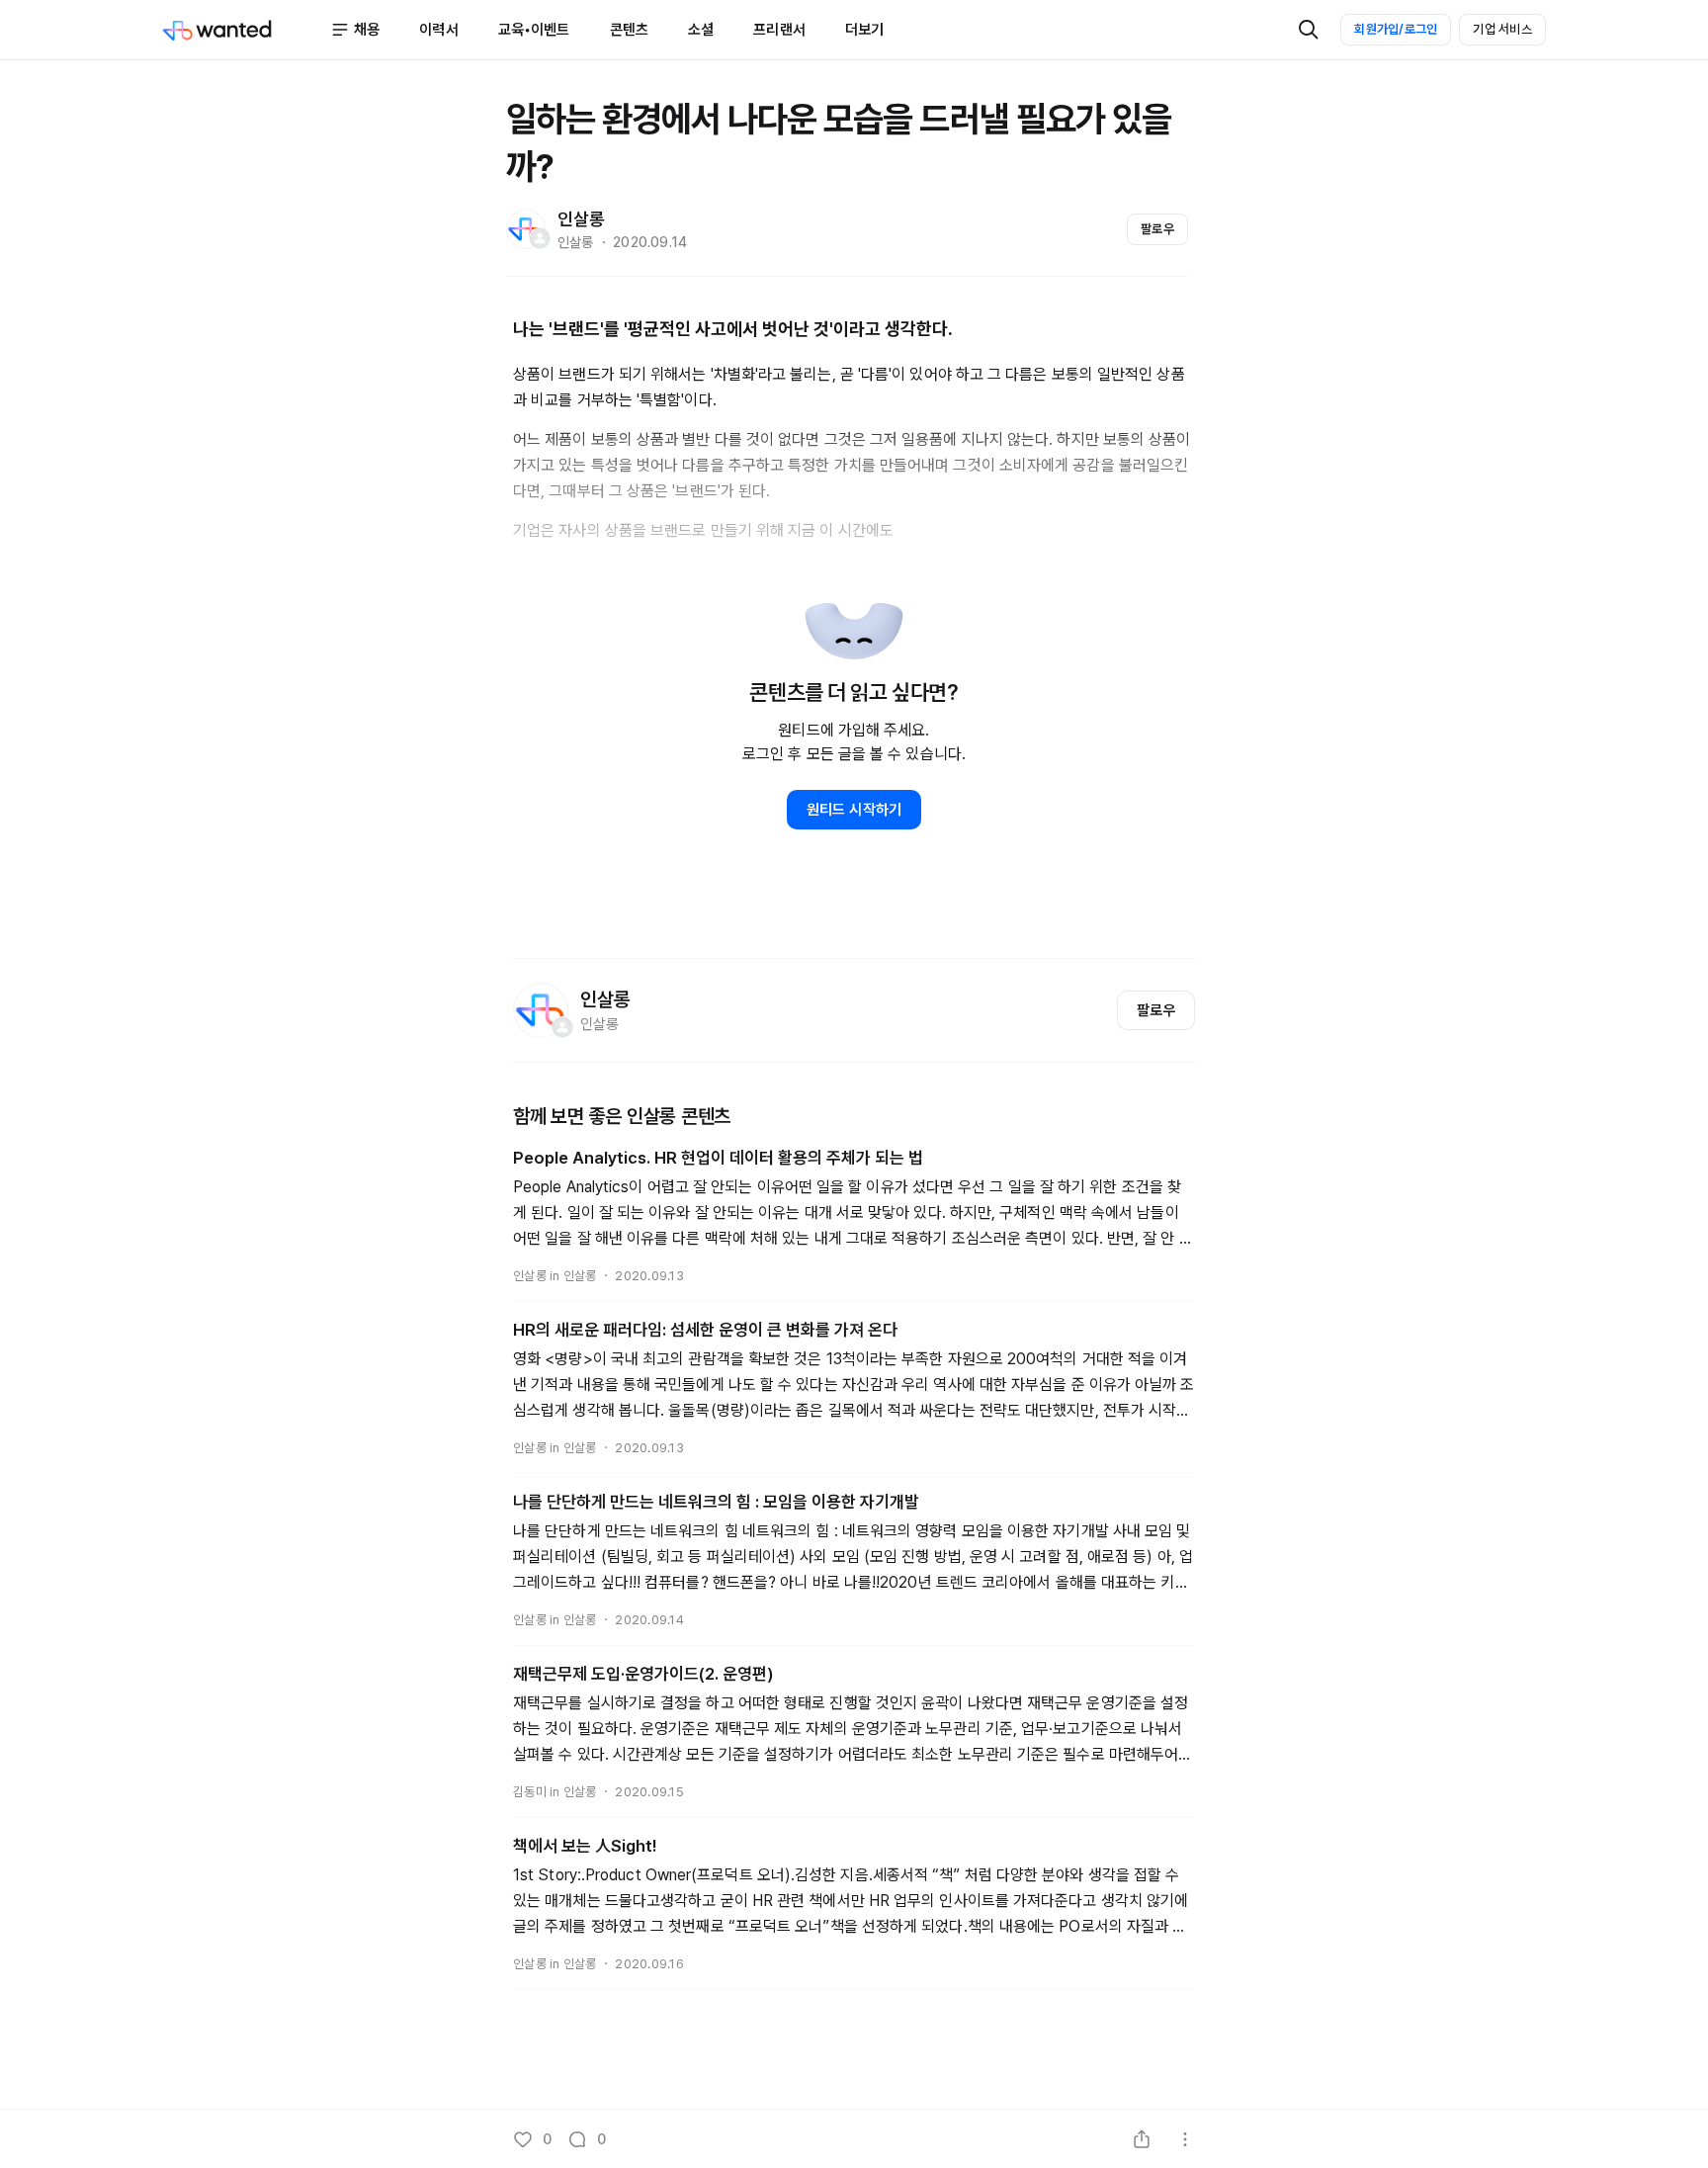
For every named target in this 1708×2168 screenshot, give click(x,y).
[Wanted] (246, 30)
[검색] (1309, 30)
